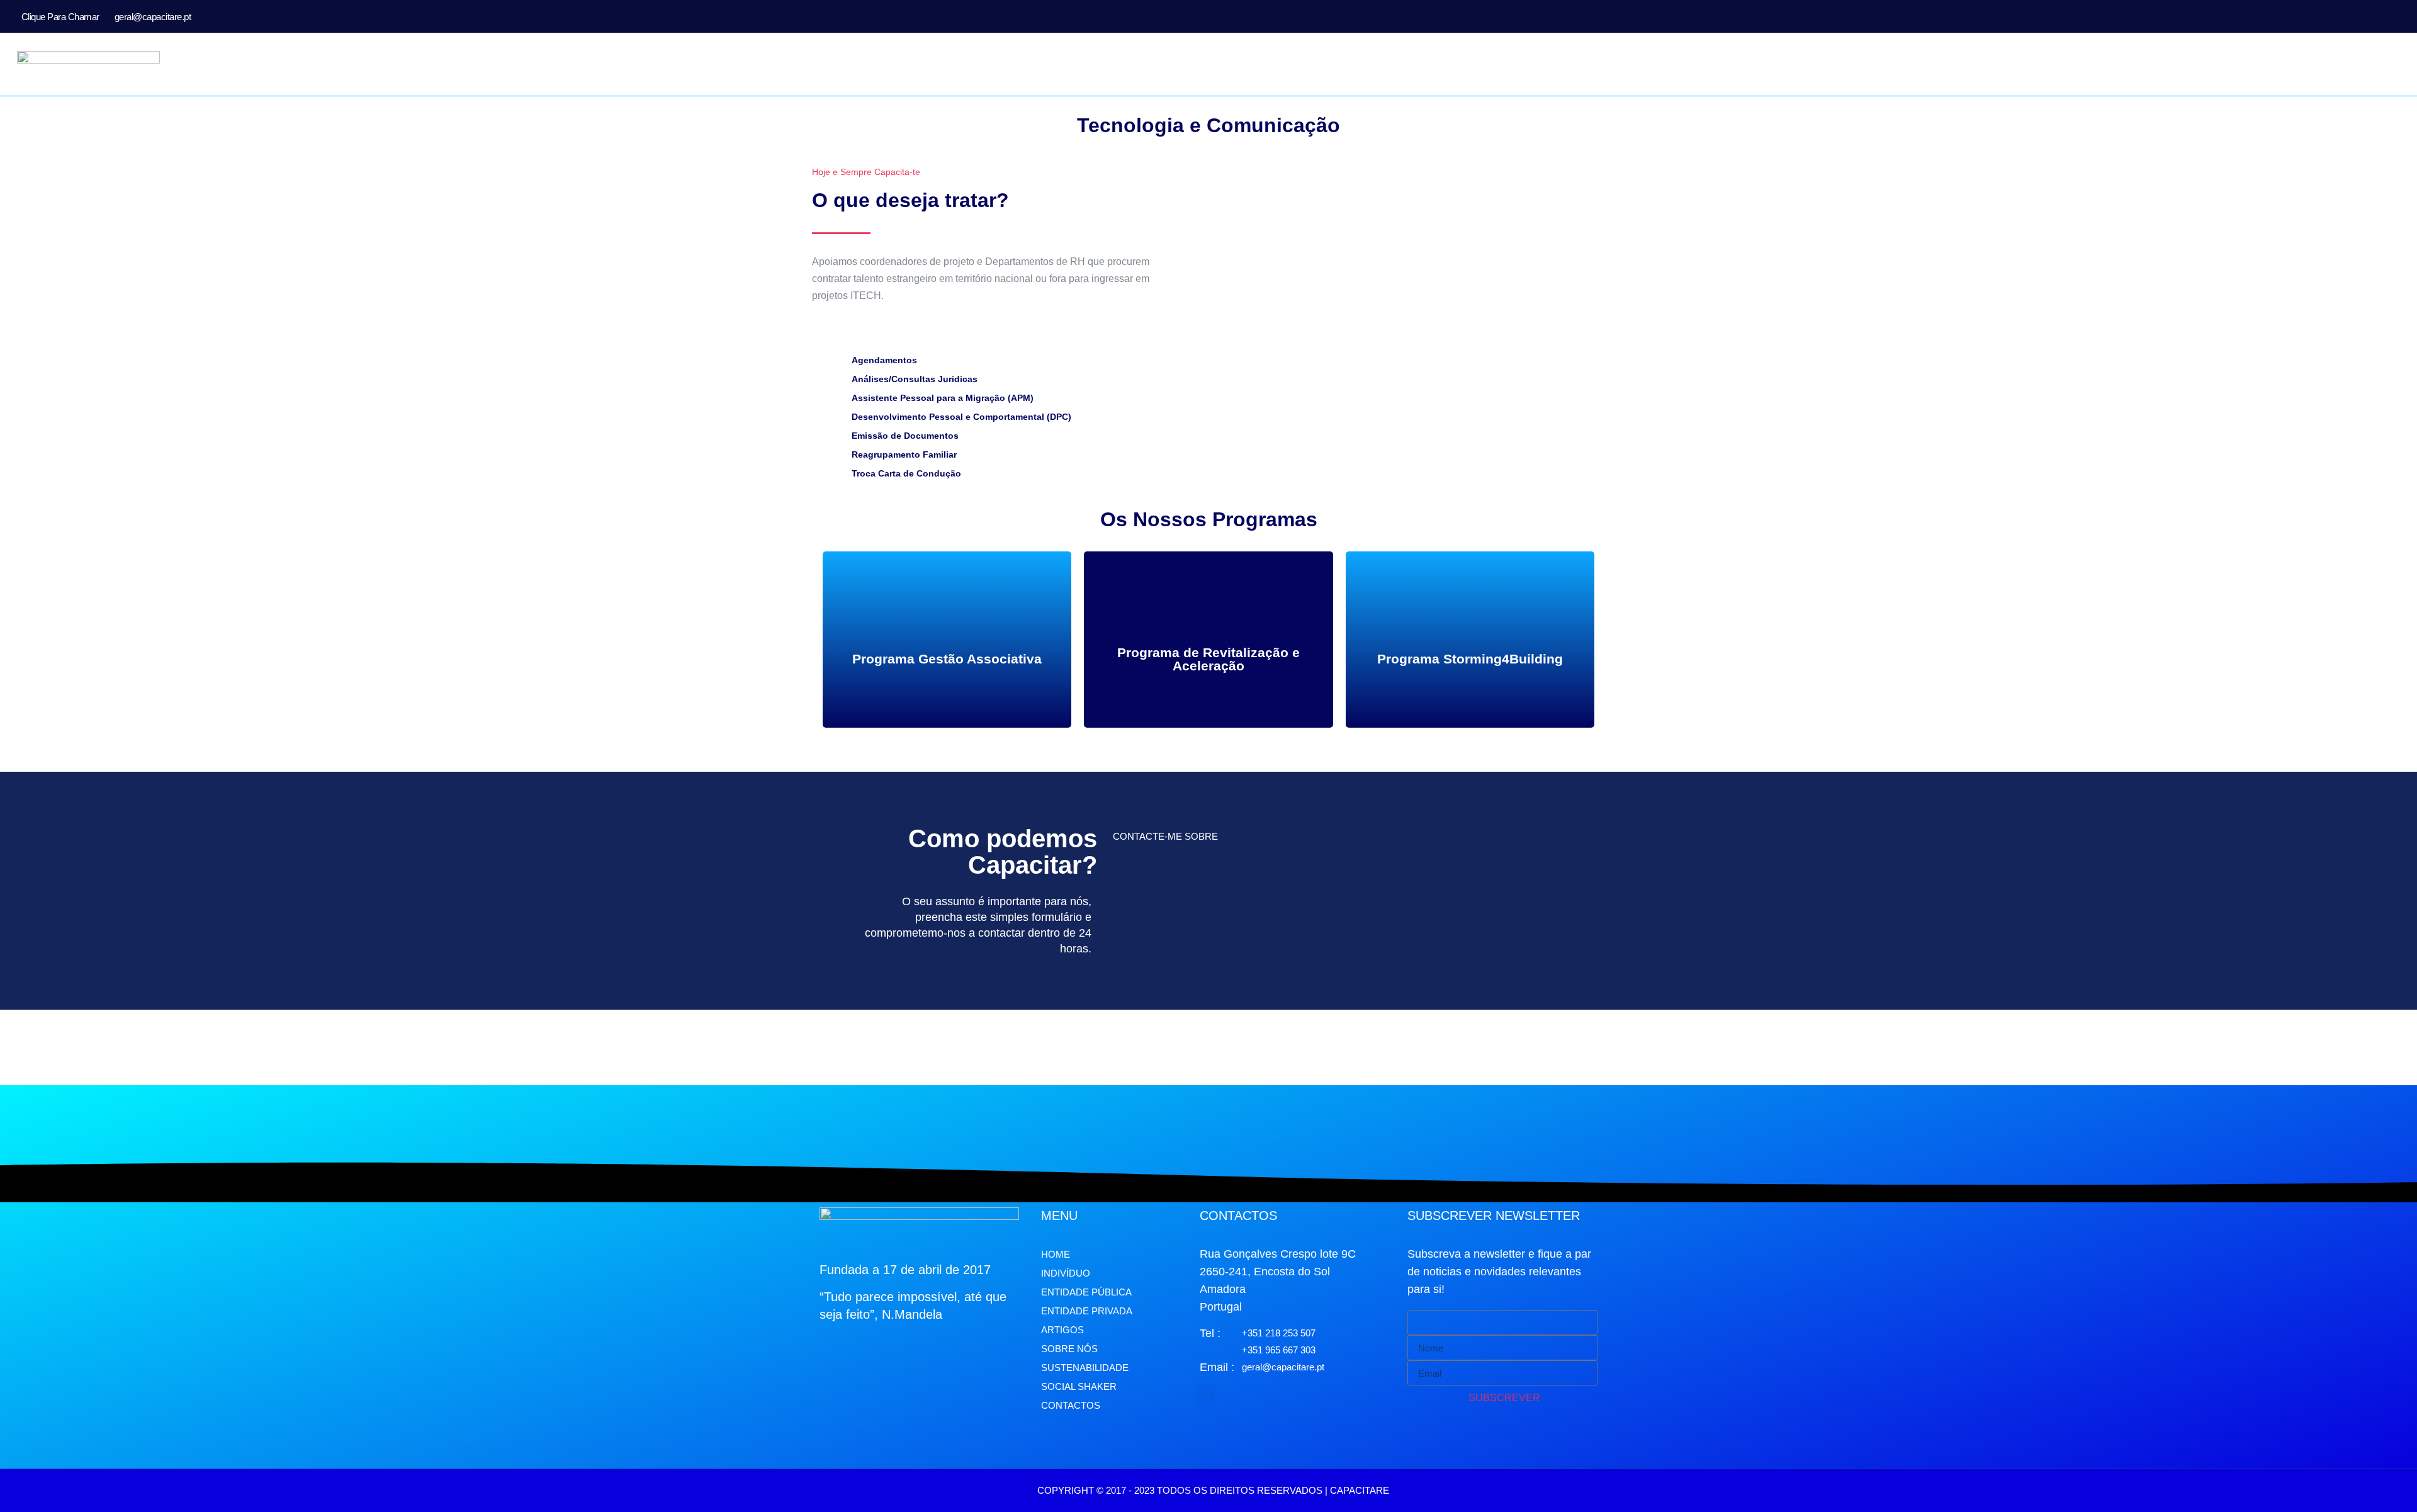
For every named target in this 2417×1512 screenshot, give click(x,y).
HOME (1056, 1254)
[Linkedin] (2399, 16)
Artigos (1062, 1330)
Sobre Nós (1069, 1349)
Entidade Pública (1086, 1292)
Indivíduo (1066, 1273)
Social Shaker (1079, 1386)
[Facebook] (2359, 16)
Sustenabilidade (1085, 1368)
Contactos (1071, 1405)
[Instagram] (2379, 16)
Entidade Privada (1087, 1311)
